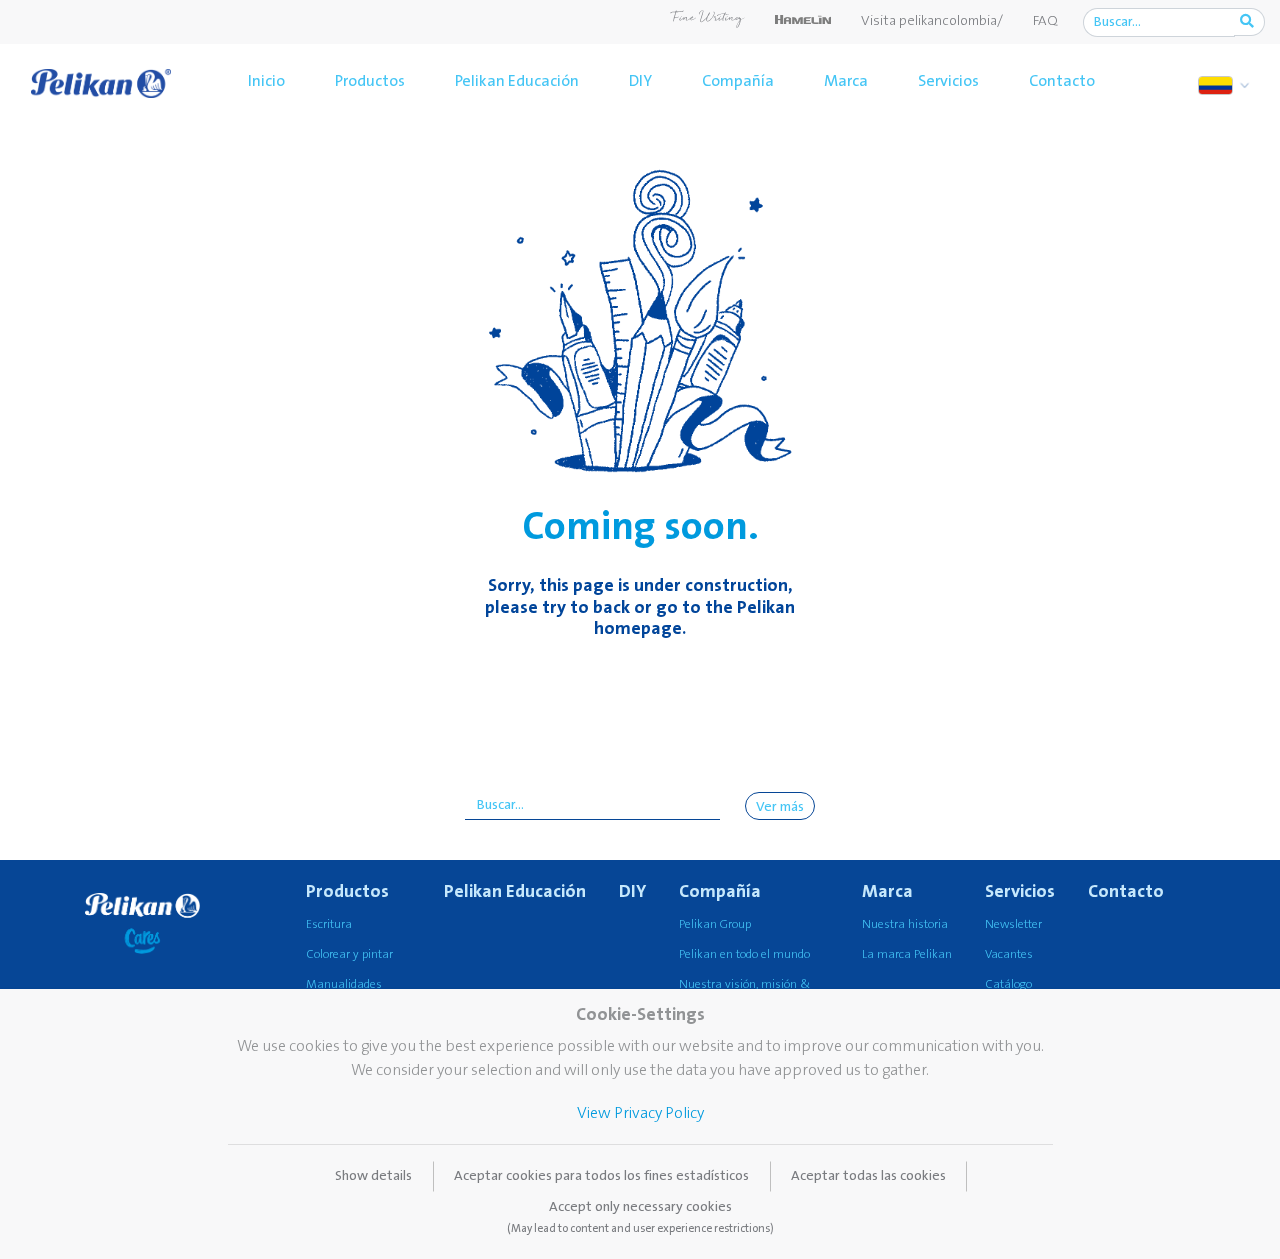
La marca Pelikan (907, 954)
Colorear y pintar (349, 954)
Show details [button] (373, 1176)
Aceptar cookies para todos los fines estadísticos (601, 1176)
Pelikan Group (715, 924)
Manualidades (344, 984)
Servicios (948, 81)
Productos (370, 81)
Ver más (780, 807)
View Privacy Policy (640, 1113)
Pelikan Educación (517, 81)
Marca (846, 81)
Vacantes (1009, 954)
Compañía (738, 81)
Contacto (1062, 81)
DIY (640, 81)
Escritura (329, 924)
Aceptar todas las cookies (868, 1176)
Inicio (266, 81)
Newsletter (1013, 924)
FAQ (1045, 21)
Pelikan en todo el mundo (744, 954)
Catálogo (1008, 984)
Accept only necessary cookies (640, 1217)
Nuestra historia (905, 924)
